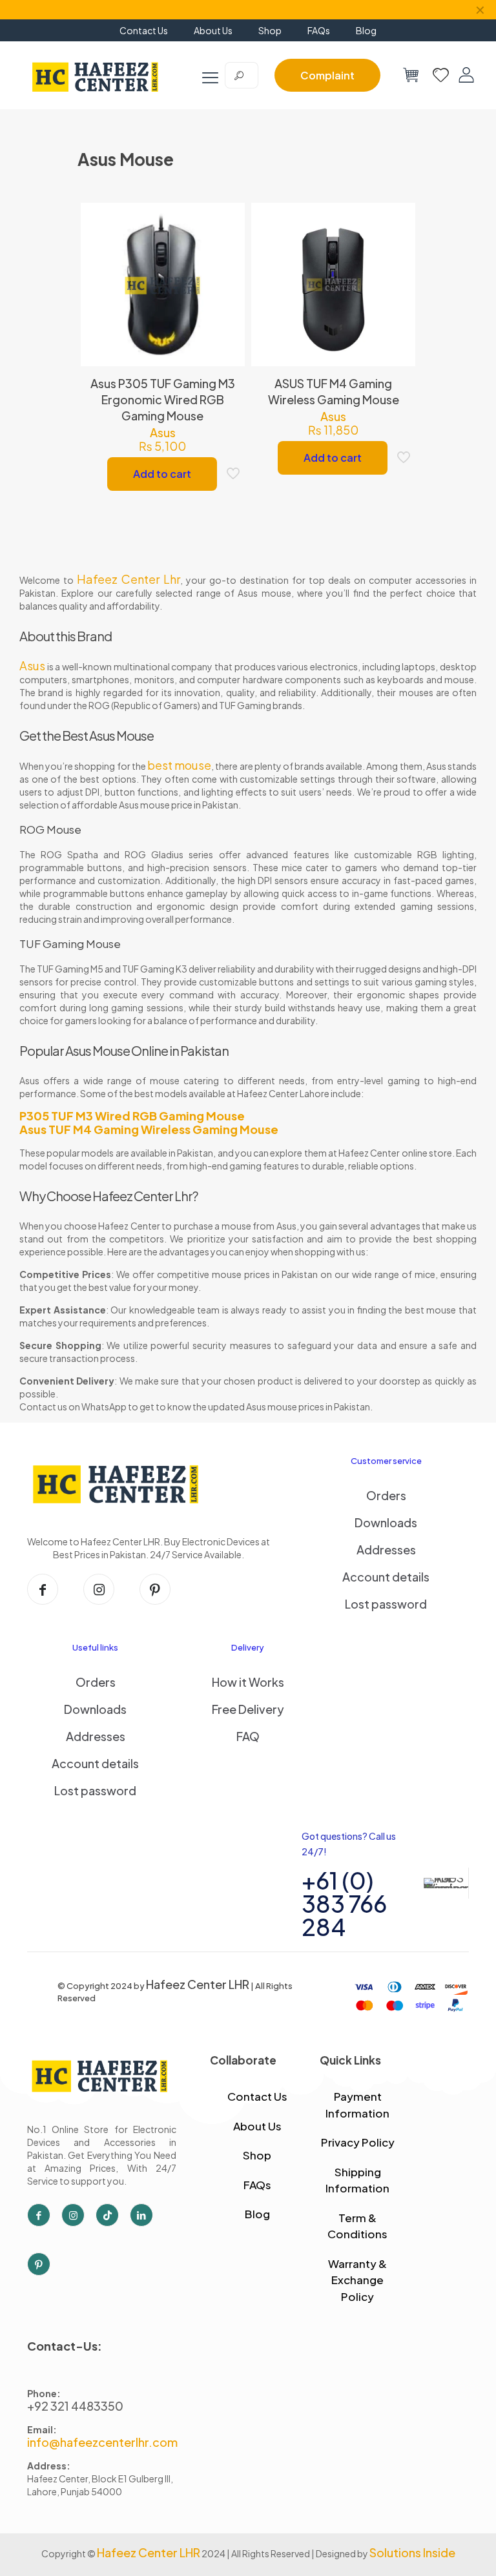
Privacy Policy (358, 2142)
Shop (257, 2155)
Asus (163, 432)
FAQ (248, 1736)
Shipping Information (357, 2180)
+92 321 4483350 (75, 2406)
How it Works (248, 1682)
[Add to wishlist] (227, 276)
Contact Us (257, 2096)
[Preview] (227, 304)
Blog (257, 2214)
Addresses (386, 1550)
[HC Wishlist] (441, 75)
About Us (257, 2126)
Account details (386, 1577)
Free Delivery (248, 1709)
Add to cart (162, 474)
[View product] (227, 249)
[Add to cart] (227, 221)
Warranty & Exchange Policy (357, 2280)
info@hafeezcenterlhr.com (102, 2442)
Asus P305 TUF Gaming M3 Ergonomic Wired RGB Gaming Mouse (163, 399)
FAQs (257, 2185)
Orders (386, 1495)
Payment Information (357, 2105)
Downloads (386, 1522)
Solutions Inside (412, 2552)
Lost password (386, 1604)
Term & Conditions (357, 2226)
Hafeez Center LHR (198, 1984)
